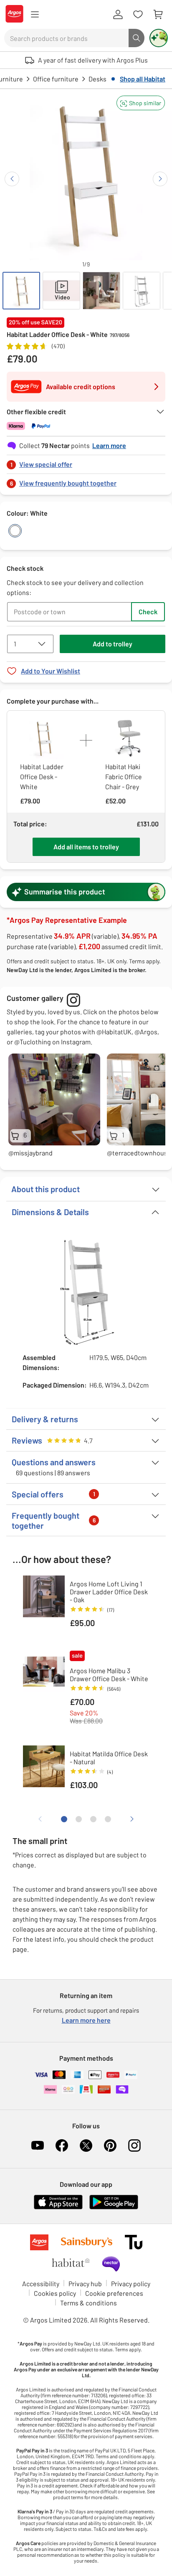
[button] (141, 103)
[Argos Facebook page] (62, 2145)
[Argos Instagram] (134, 2145)
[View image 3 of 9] (101, 291)
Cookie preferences (114, 2293)
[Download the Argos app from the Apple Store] (58, 2207)
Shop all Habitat (143, 79)
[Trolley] (158, 15)
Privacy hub (85, 2283)
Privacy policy (131, 2283)
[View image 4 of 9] (142, 291)
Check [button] (148, 612)
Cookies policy (55, 2293)
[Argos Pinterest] (110, 2145)
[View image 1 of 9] (21, 291)
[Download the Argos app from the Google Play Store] (114, 2207)
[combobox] (66, 38)
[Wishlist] (138, 15)
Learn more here (86, 2020)
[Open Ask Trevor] (159, 38)
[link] (86, 462)
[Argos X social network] (86, 2145)
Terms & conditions (89, 2303)
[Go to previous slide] (12, 179)
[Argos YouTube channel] (38, 2145)
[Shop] (35, 15)
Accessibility (41, 2283)
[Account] (118, 15)
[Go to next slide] (160, 179)
